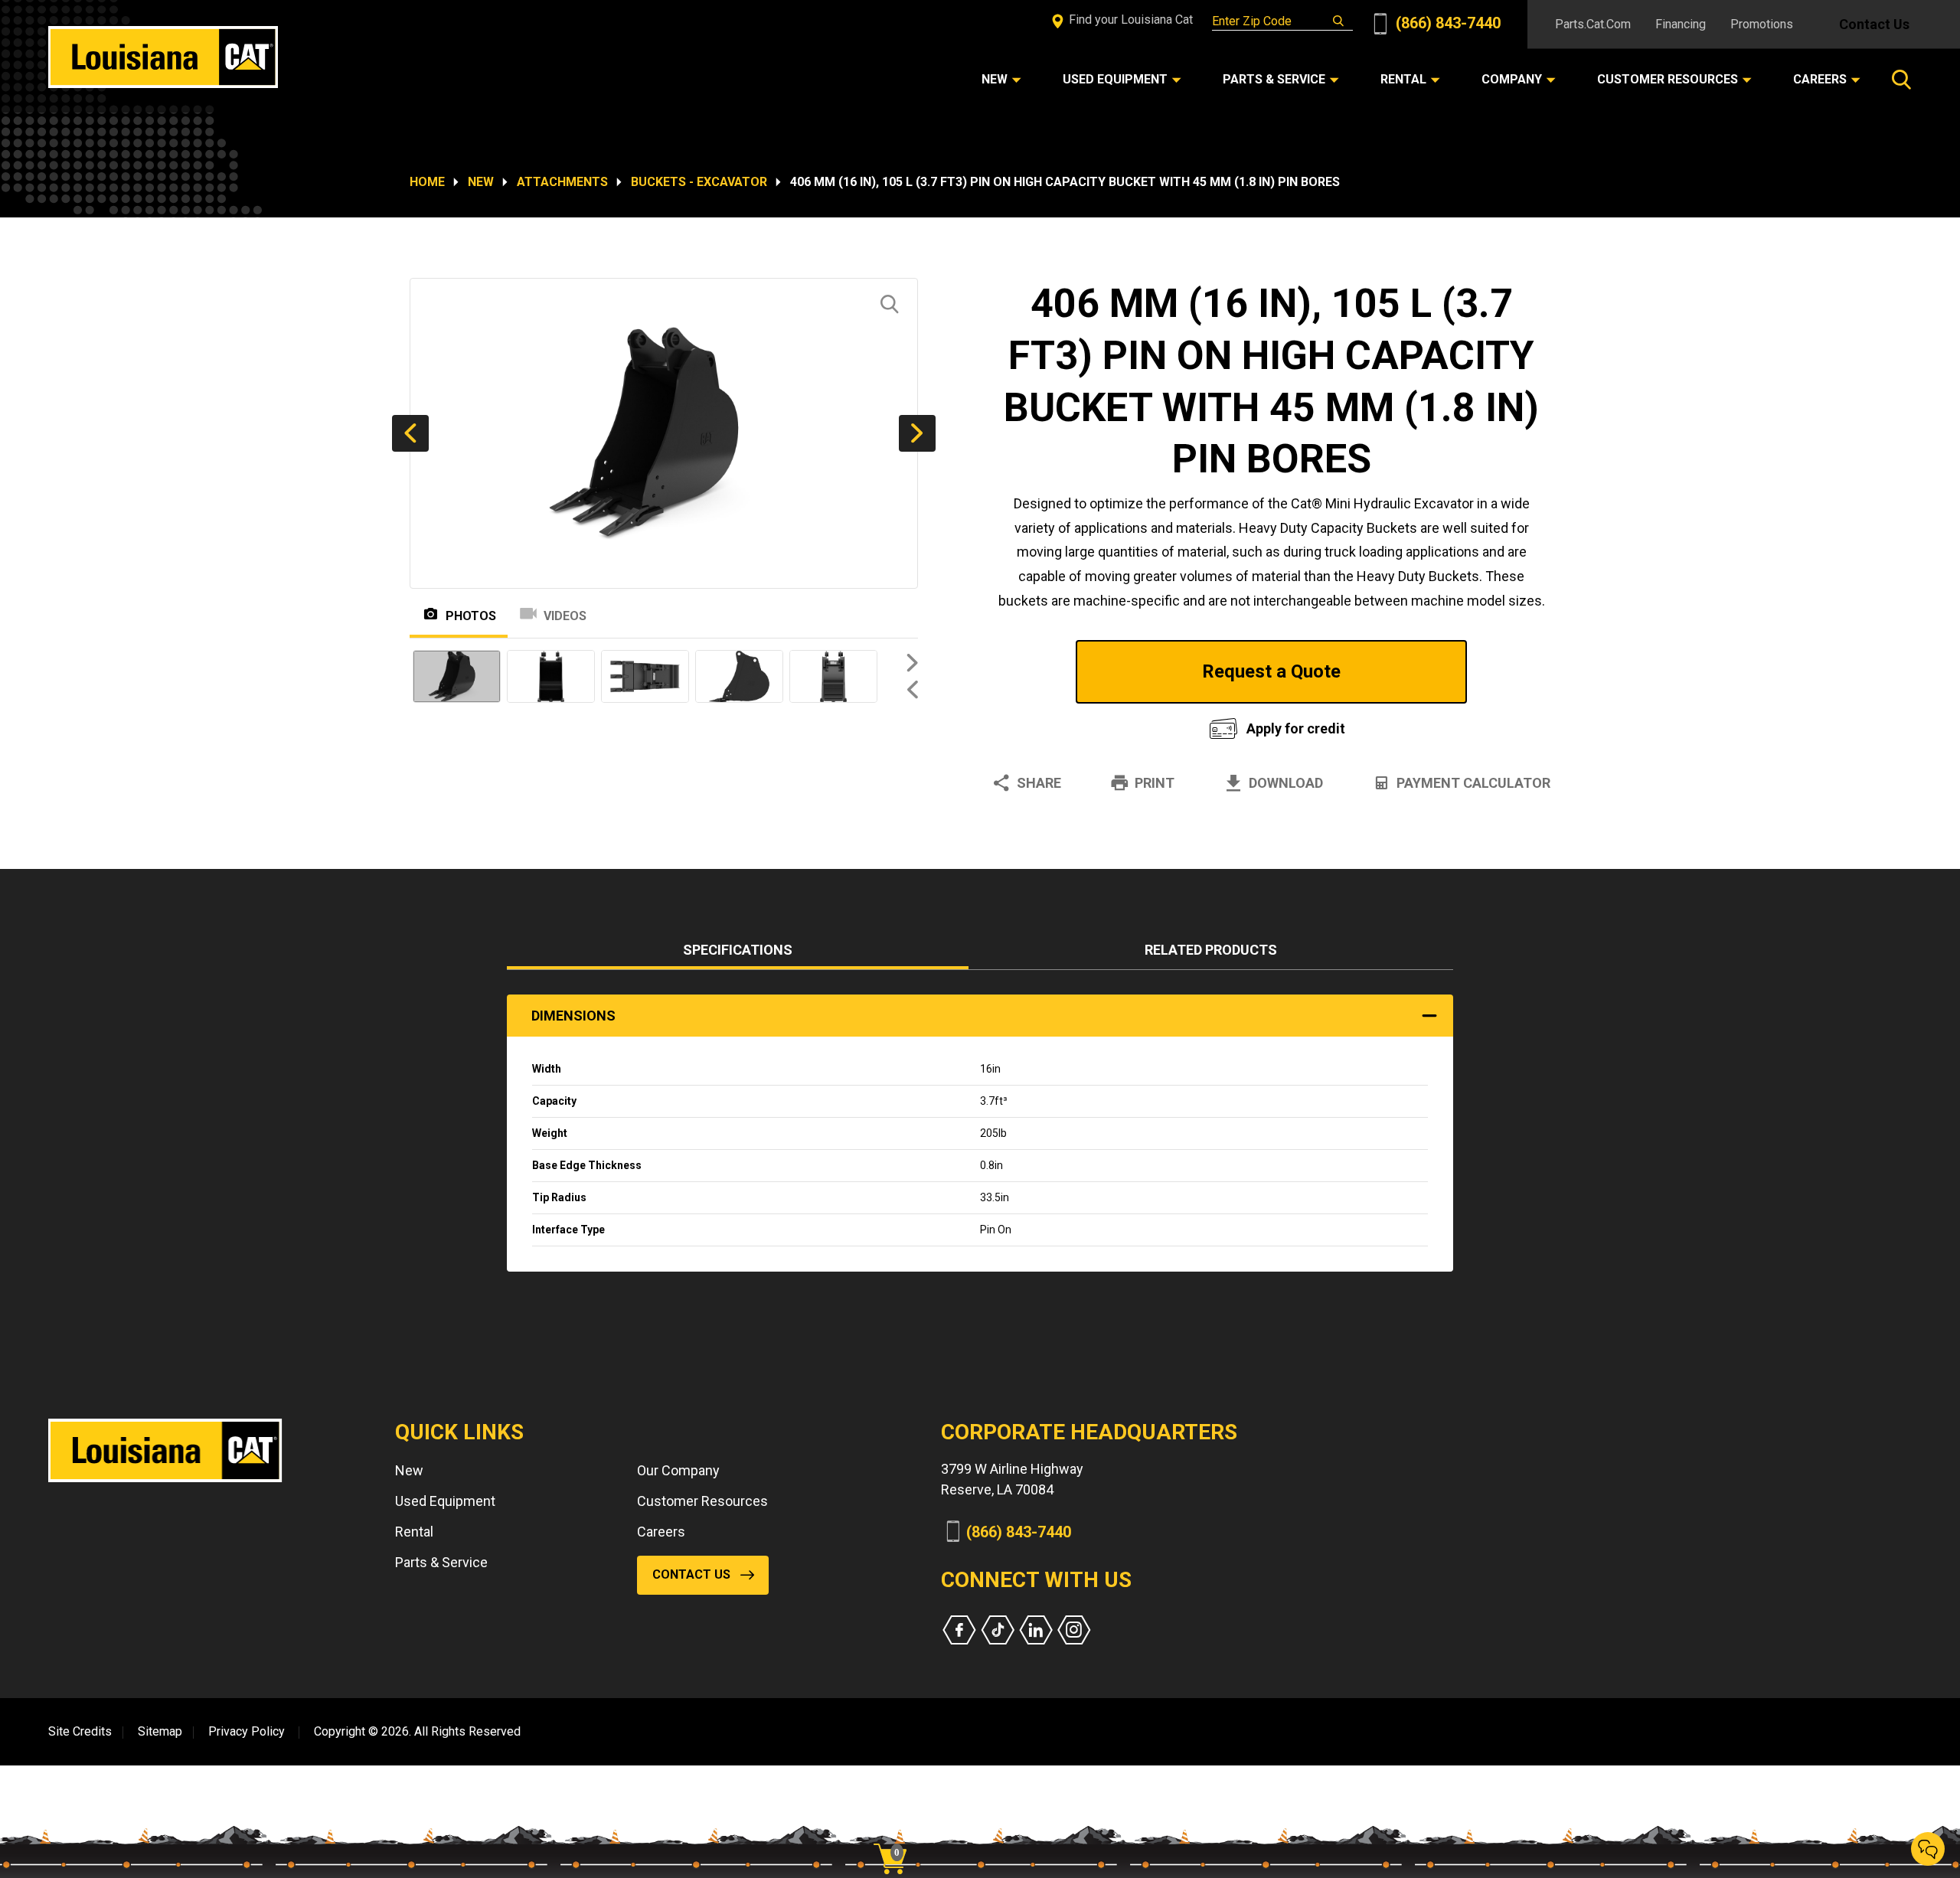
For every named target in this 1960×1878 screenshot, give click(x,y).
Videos (565, 616)
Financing (1681, 24)
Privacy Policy (247, 1731)
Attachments (562, 182)
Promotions (1762, 24)
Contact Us (1874, 24)
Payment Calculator (1473, 783)
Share (1039, 783)
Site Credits (80, 1731)
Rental (414, 1532)
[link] (896, 1832)
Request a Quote (1271, 671)
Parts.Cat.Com (1593, 24)
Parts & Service (441, 1562)
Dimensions (573, 1016)
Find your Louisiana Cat (1129, 20)
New (481, 182)
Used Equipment (445, 1501)
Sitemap (160, 1731)
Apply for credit (1296, 728)
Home (427, 182)
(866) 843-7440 (1446, 23)
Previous (410, 433)
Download (1286, 783)
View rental (1083, 725)
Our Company (678, 1470)
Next (917, 433)
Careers (661, 1532)
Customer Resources (702, 1501)
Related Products (1211, 950)
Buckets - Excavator (699, 182)
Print (1155, 783)
